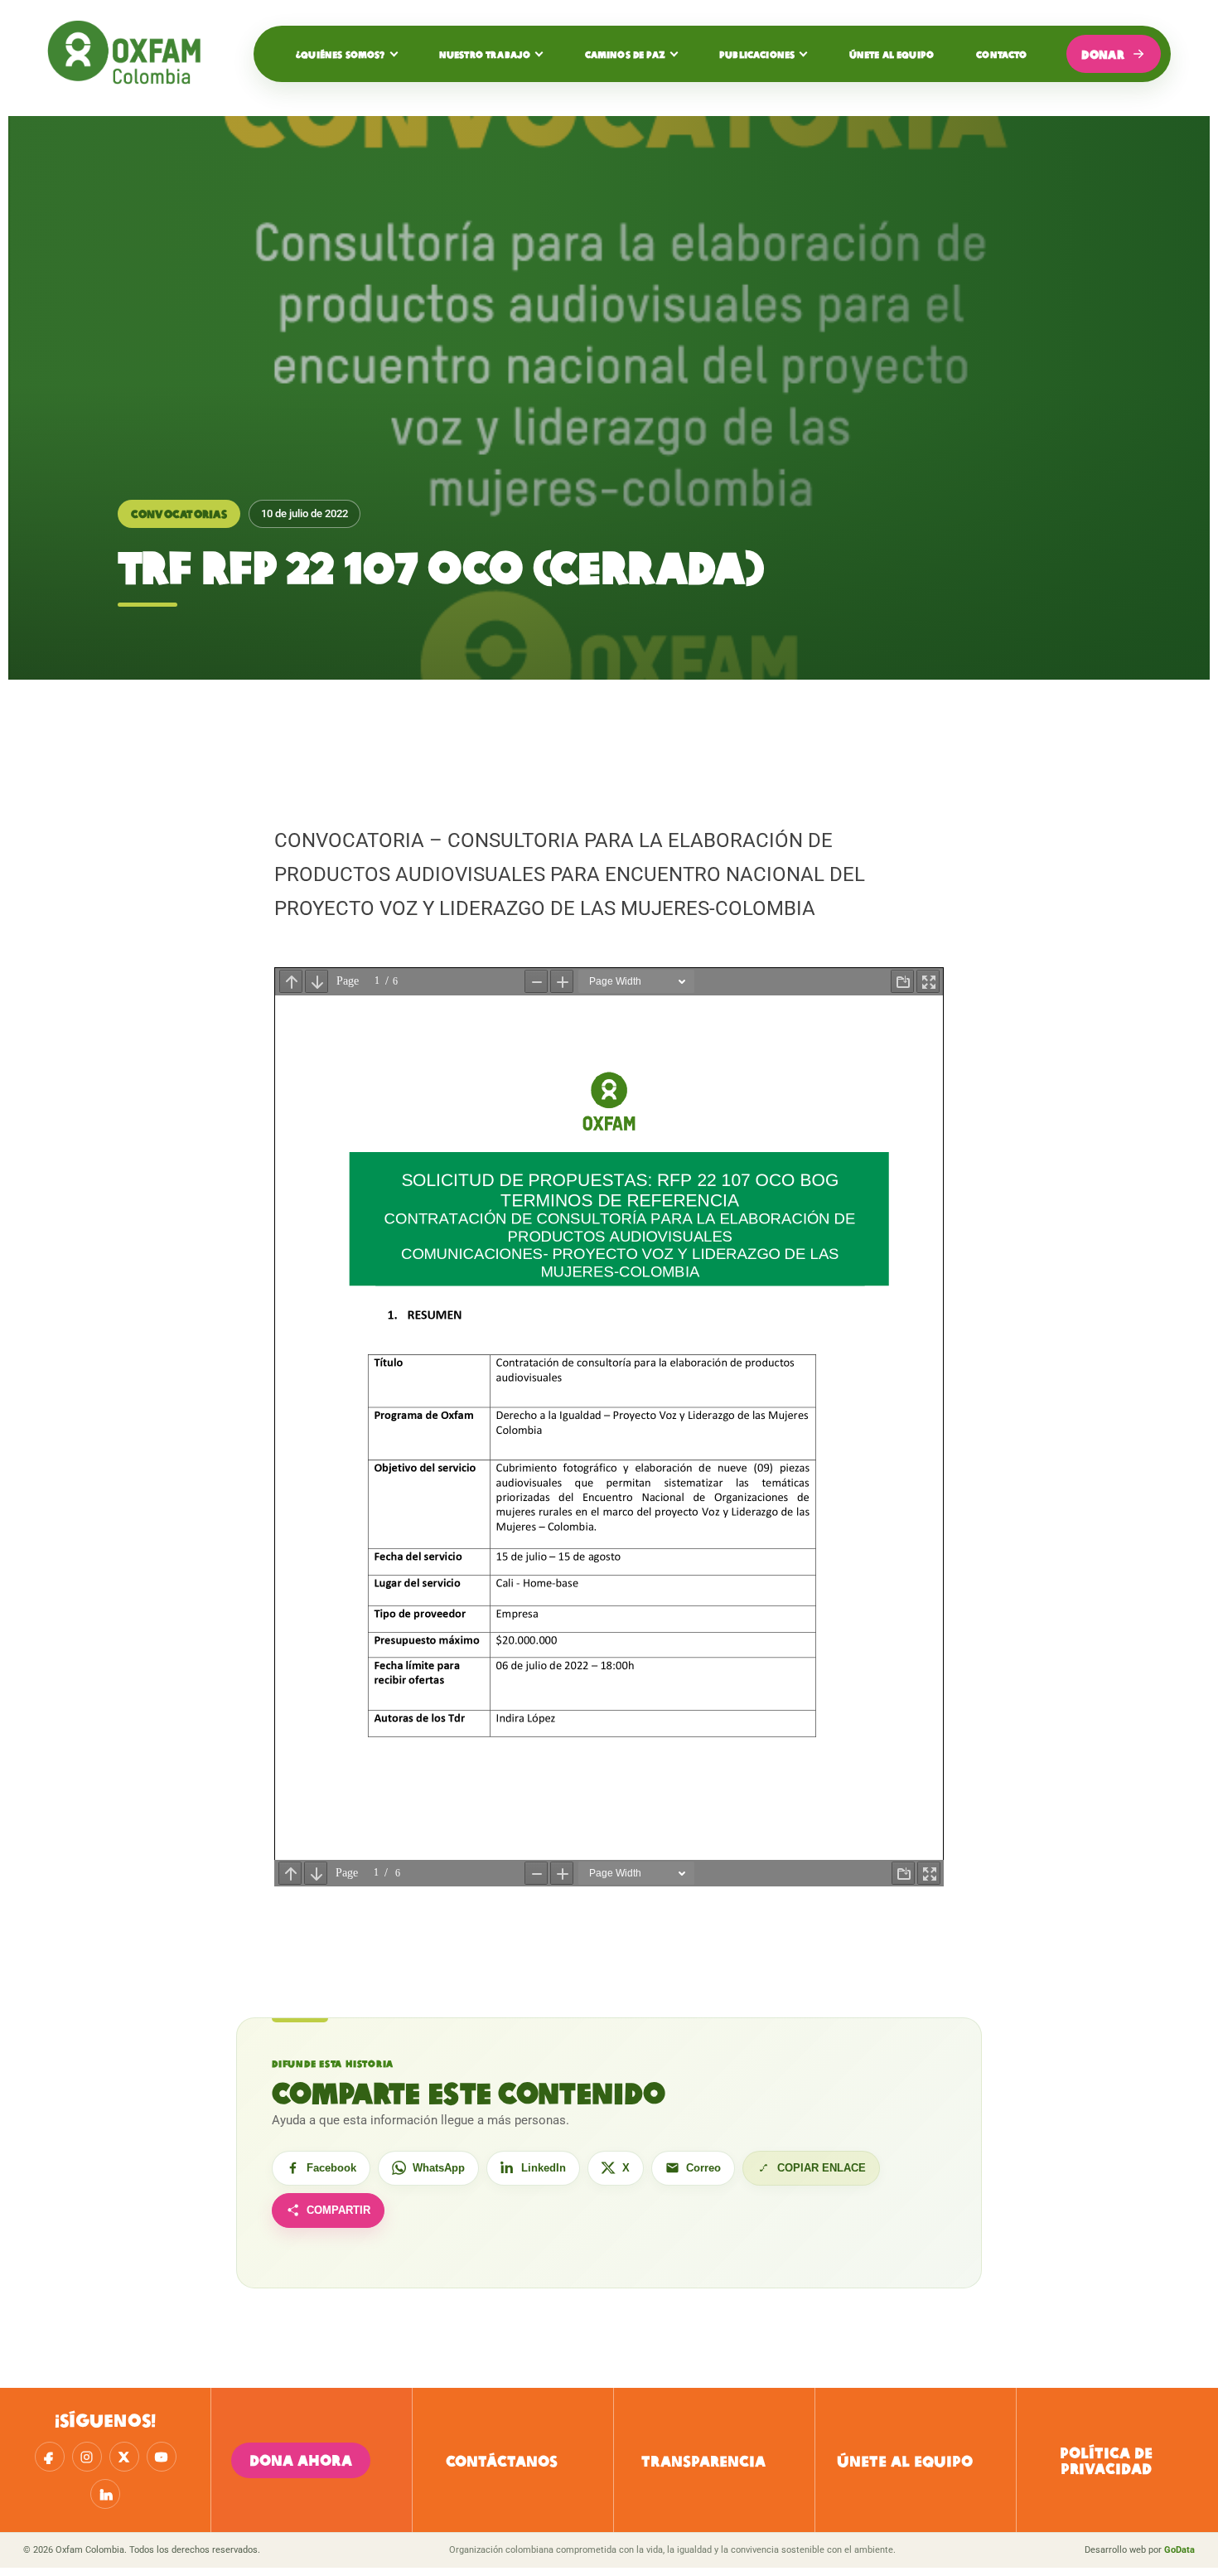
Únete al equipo (892, 54)
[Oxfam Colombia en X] (124, 2457)
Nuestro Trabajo (485, 54)
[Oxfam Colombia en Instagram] (87, 2457)
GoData (1179, 2550)
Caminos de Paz (625, 54)
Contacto (1001, 54)
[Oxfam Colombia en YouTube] (162, 2457)
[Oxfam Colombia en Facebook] (50, 2457)
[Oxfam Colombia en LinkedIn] (105, 2494)
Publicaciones (757, 54)
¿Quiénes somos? (341, 54)
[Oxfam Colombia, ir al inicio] (130, 54)
